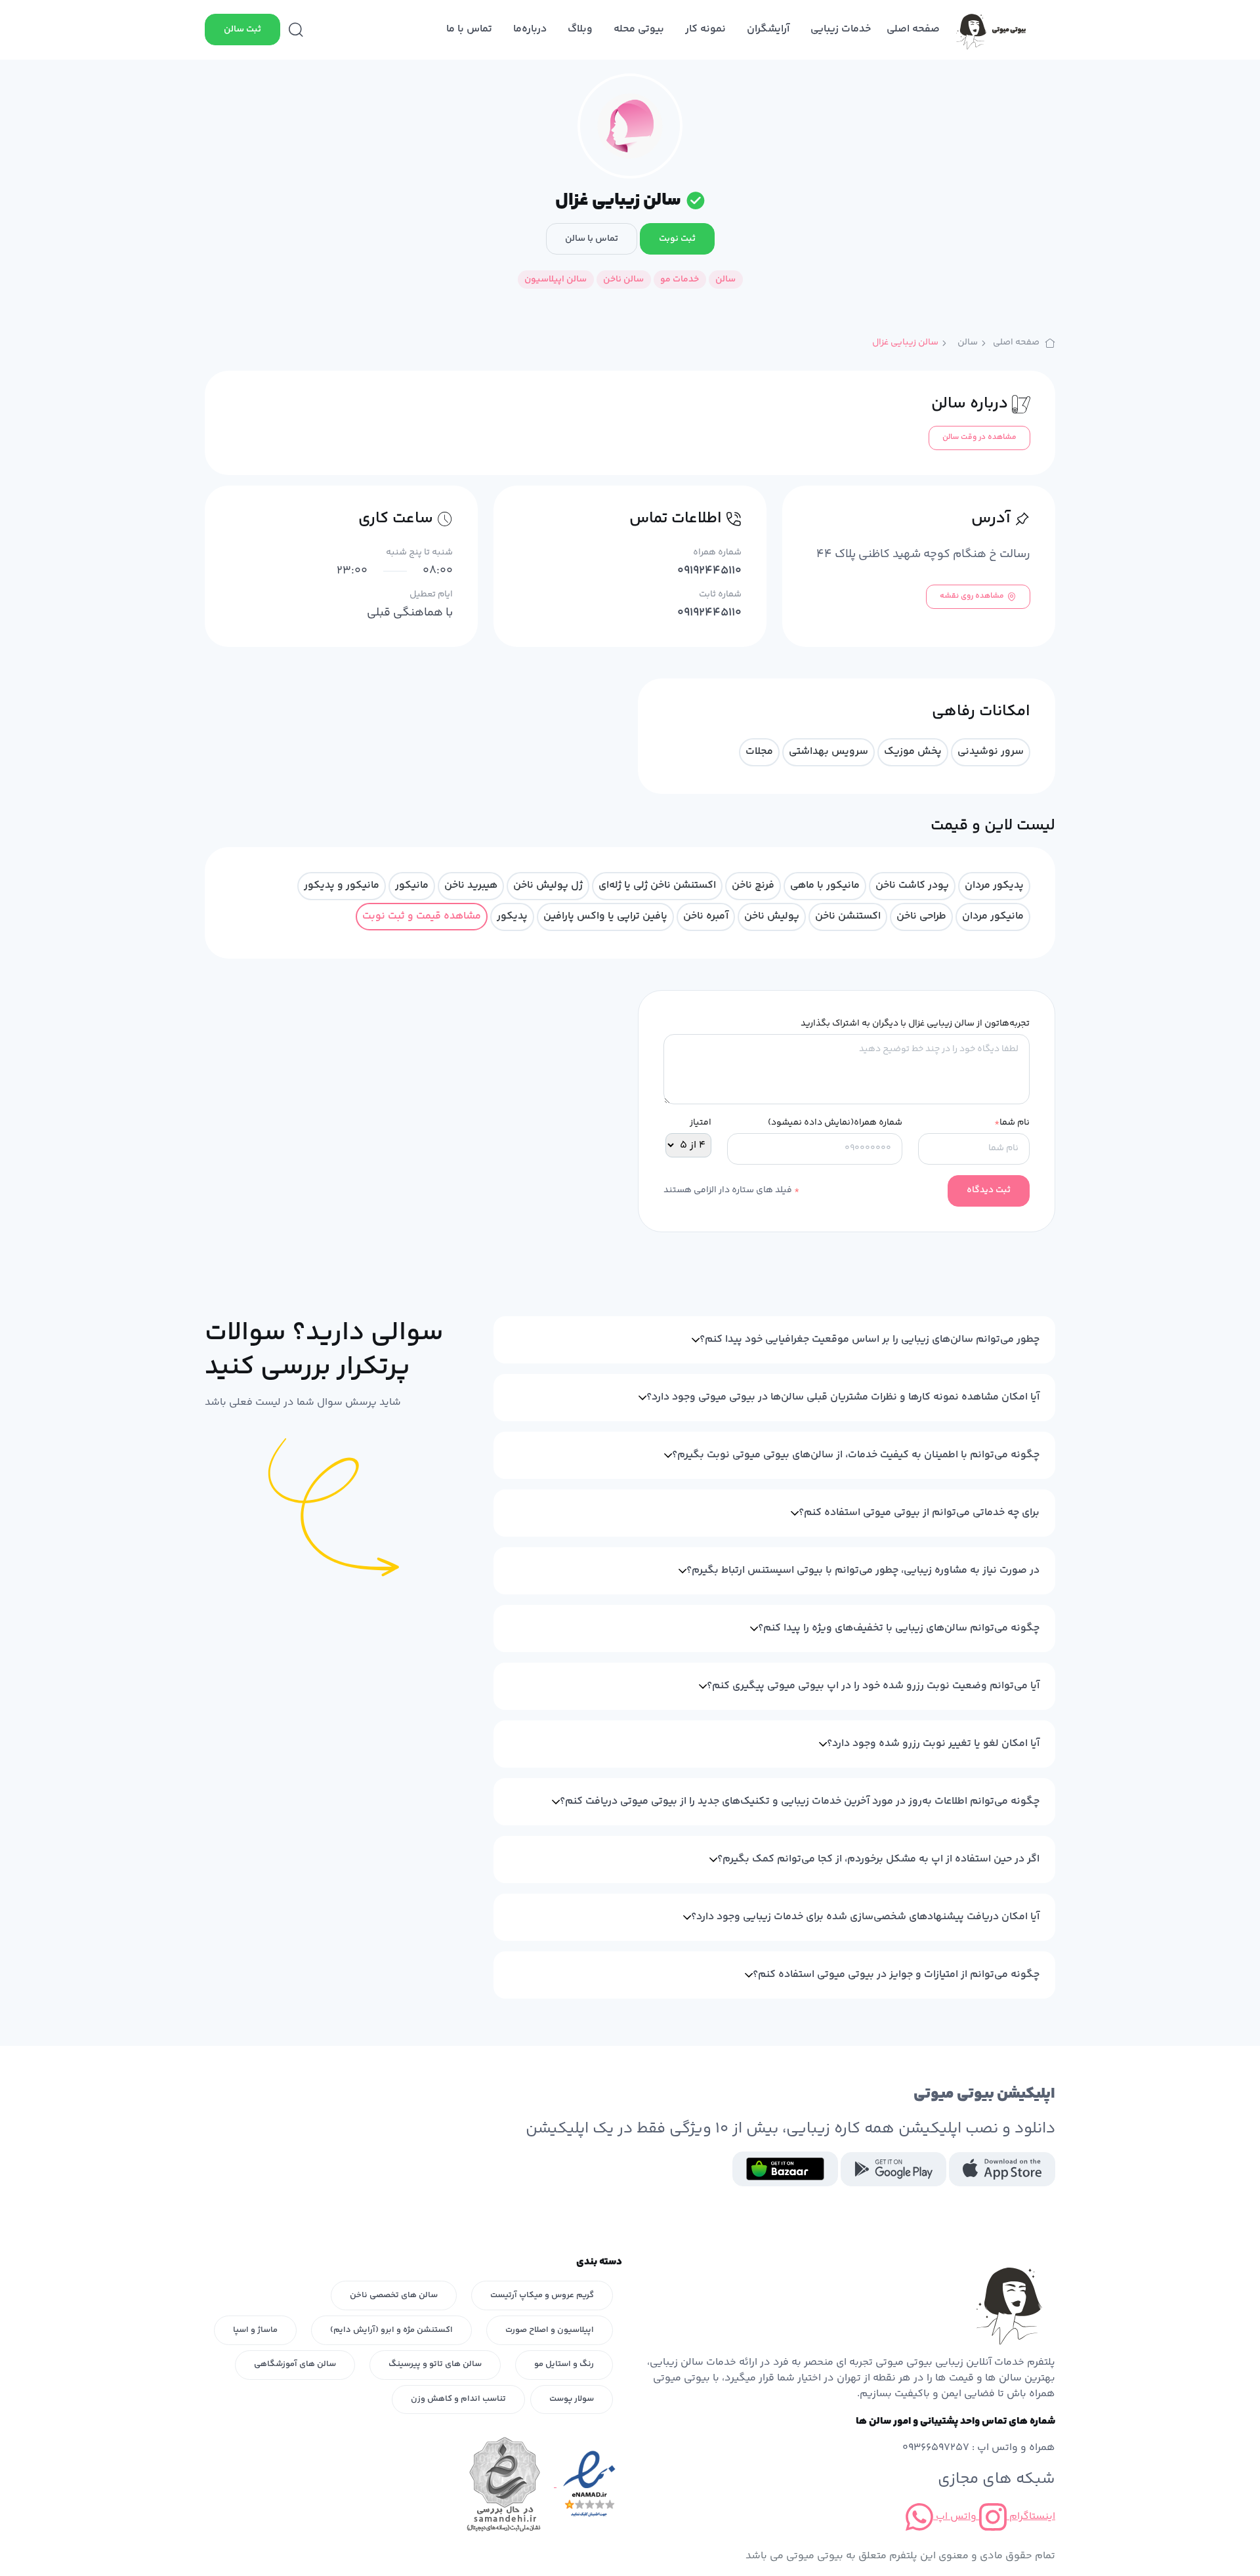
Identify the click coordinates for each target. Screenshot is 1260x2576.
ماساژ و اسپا (255, 2330)
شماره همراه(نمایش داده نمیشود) (835, 1123)
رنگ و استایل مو (564, 2364)
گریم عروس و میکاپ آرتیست (542, 2295)
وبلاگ (580, 29)
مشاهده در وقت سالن (979, 437)
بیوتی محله (639, 29)
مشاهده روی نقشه (972, 596)
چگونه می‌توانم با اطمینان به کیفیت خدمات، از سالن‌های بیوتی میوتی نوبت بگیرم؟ (856, 1455)
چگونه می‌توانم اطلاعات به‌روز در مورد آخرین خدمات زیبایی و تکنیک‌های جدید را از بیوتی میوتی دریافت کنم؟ (800, 1801)
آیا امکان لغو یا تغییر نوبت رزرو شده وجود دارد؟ (933, 1744)
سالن (968, 343)
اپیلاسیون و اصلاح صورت (550, 2330)
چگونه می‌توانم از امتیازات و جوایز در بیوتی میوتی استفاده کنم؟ (896, 1975)
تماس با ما (469, 29)
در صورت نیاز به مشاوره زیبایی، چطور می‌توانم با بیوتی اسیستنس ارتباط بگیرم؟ (863, 1570)
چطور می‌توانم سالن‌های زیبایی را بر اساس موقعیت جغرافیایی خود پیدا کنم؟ (870, 1340)
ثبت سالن (242, 30)
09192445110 (709, 571)
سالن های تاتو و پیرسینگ (435, 2364)
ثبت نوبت (677, 239)
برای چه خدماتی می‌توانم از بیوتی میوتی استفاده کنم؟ (919, 1513)
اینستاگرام (1031, 2517)
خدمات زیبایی (841, 29)
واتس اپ (955, 2517)
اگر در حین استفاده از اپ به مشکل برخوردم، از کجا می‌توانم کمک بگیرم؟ (878, 1859)
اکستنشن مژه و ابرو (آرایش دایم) (391, 2330)
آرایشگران (768, 29)
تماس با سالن (592, 239)
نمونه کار (705, 29)
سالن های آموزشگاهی (295, 2364)
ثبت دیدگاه (989, 1190)
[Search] (296, 30)
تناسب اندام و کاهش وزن (458, 2399)
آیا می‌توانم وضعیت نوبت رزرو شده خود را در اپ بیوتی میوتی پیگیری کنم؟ (873, 1686)
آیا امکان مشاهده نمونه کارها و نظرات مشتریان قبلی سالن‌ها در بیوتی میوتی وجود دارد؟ (843, 1397)
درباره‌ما (530, 29)
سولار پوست (572, 2399)
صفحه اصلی (913, 29)
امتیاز (701, 1123)
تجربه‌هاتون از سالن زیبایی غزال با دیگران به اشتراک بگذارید (915, 1024)
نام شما (1012, 1123)
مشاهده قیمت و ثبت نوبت (422, 916)
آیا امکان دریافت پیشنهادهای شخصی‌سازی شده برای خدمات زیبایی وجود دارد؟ (865, 1917)
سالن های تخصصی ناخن (394, 2295)
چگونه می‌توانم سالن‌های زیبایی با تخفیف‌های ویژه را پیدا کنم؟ (899, 1628)
